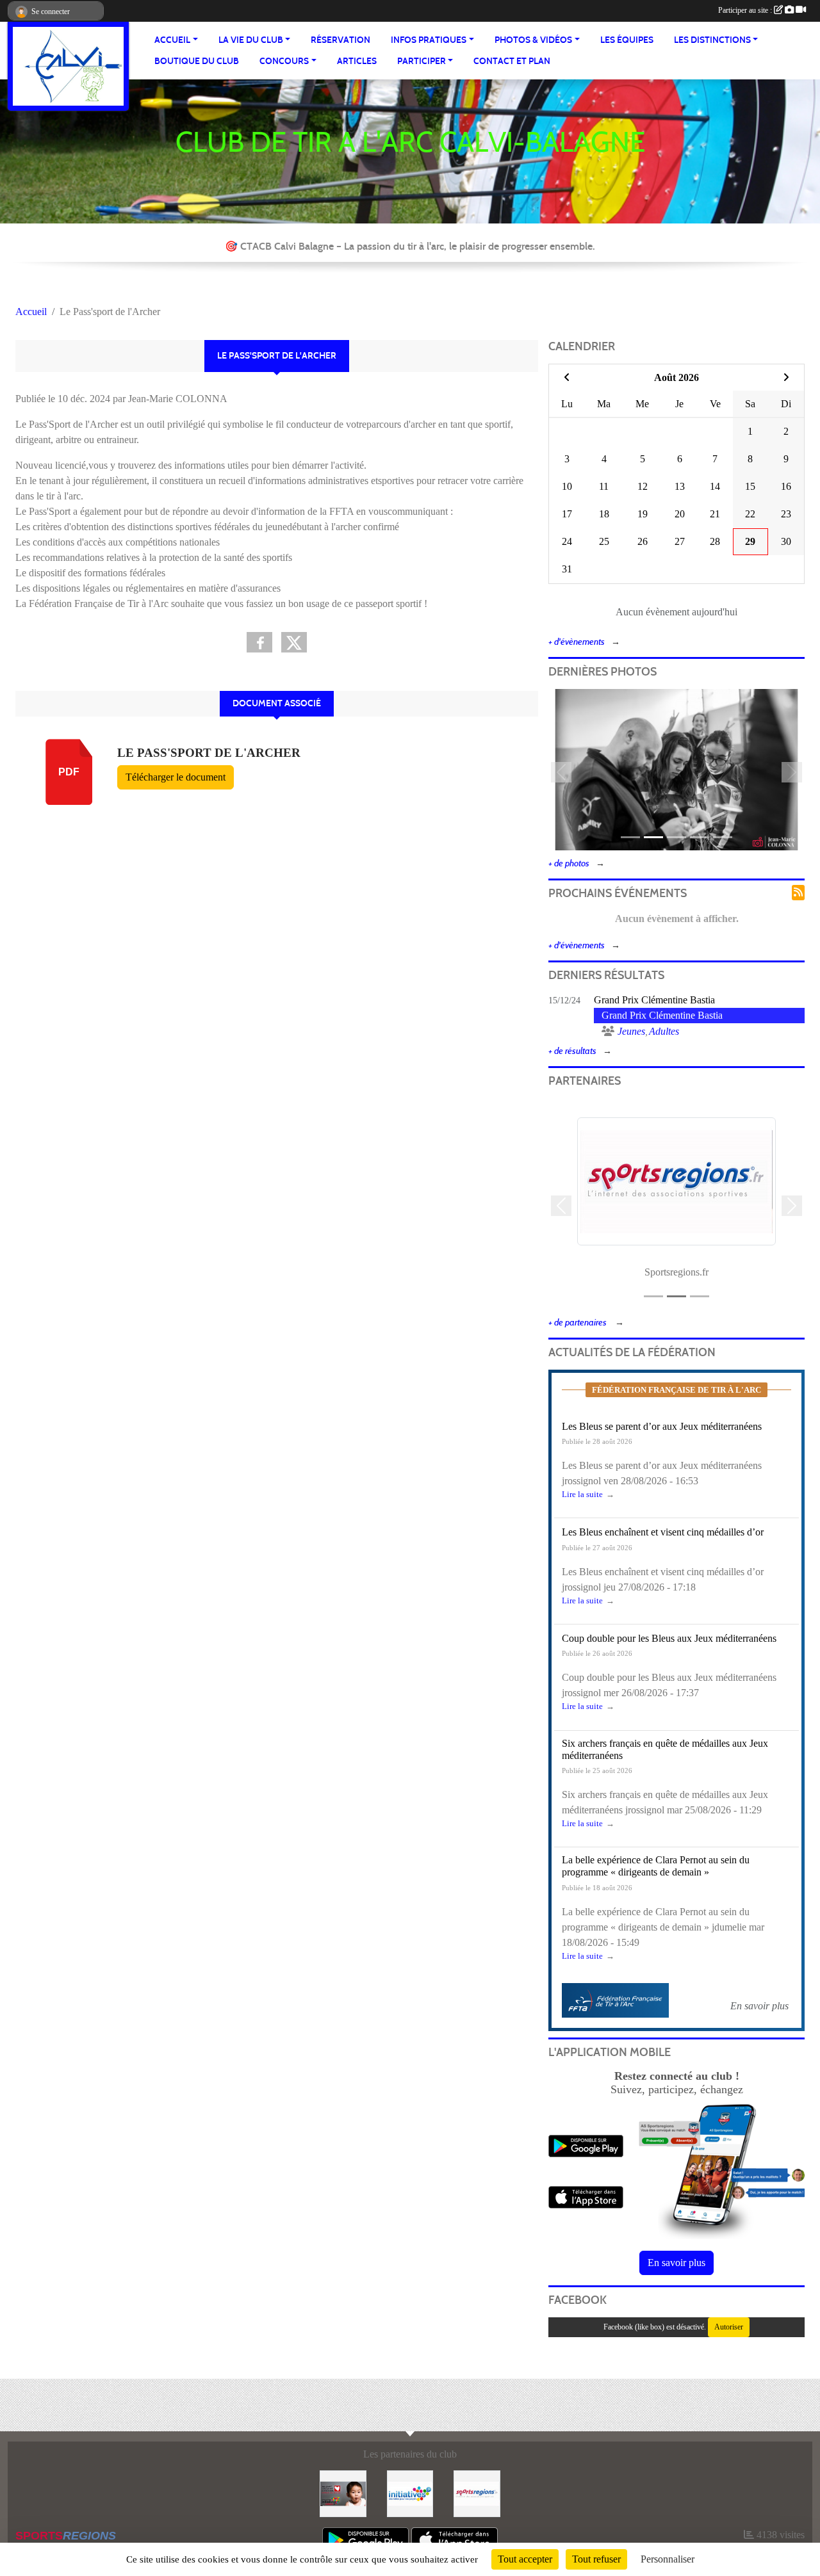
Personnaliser (668, 2559)
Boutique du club (197, 61)
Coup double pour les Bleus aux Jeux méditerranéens (669, 1638)
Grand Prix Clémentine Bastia (654, 1000)
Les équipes (627, 40)
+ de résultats (572, 1051)
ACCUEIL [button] (172, 40)
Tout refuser (596, 2559)
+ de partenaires (578, 1323)
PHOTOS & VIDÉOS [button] (533, 40)
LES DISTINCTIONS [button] (712, 40)
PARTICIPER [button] (422, 61)
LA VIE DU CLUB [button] (251, 40)
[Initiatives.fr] (410, 2492)
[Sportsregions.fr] (477, 2492)
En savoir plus (676, 2263)
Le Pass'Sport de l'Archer (209, 753)
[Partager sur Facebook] (259, 642)
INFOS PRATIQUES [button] (429, 40)
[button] (561, 772)
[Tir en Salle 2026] (676, 769)
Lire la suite (582, 1495)
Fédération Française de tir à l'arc (676, 1390)
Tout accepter (525, 2559)
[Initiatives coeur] (343, 2492)
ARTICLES (357, 61)
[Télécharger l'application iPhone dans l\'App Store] (586, 2197)
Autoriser (729, 2327)
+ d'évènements (577, 642)
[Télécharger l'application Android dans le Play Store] (586, 2146)
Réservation (340, 40)
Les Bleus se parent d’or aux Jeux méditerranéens (662, 1426)
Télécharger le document (176, 777)
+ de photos (569, 863)
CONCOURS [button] (284, 61)
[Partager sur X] (294, 642)
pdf (69, 772)
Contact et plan (512, 61)
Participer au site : (746, 10)
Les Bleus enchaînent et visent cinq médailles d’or (663, 1532)
